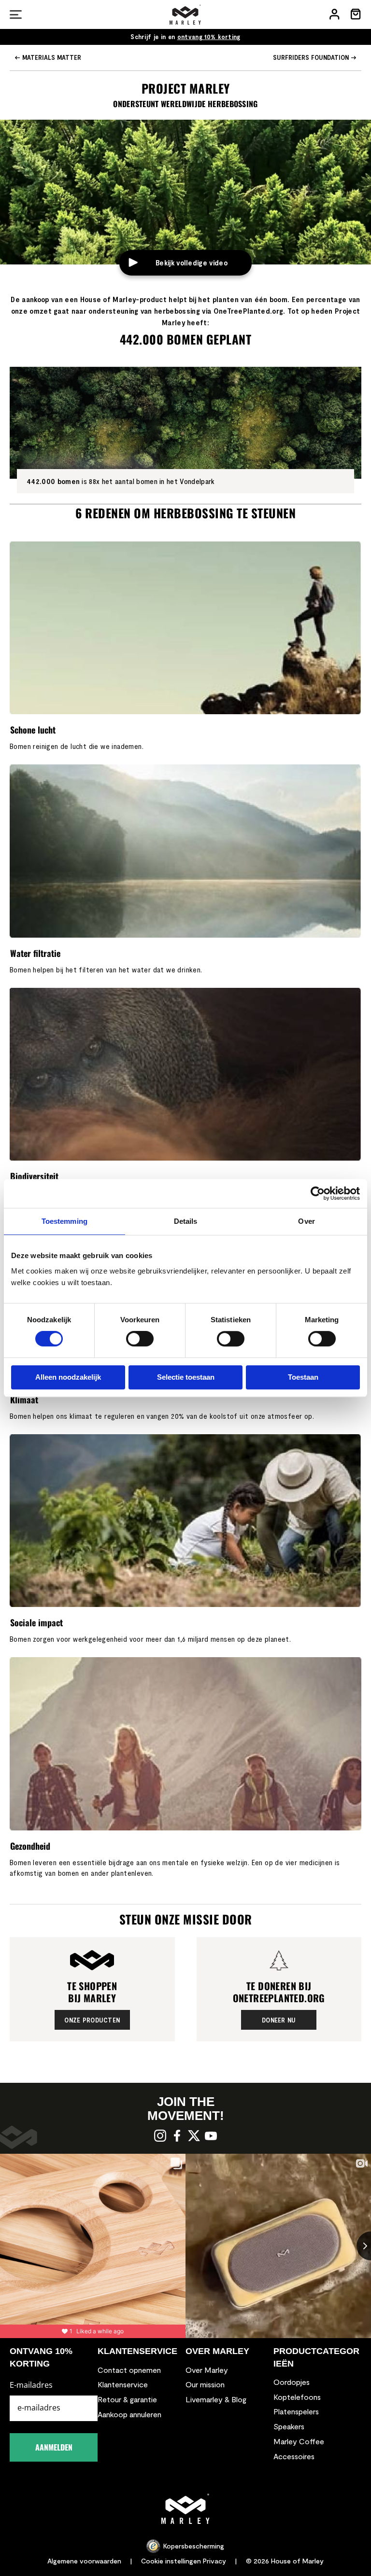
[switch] (140, 1340)
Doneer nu (279, 2020)
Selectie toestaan (186, 1377)
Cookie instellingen (171, 2561)
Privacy (214, 2561)
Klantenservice (123, 2384)
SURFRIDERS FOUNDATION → (315, 57)
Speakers (289, 2426)
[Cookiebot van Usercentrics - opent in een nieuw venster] (318, 1193)
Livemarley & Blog (216, 2399)
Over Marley (207, 2370)
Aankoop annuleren (129, 2414)
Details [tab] (186, 1221)
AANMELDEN (54, 2447)
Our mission (205, 2384)
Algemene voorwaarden (84, 2561)
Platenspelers (296, 2411)
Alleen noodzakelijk (68, 1377)
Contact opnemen (129, 2370)
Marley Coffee (299, 2441)
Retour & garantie (127, 2399)
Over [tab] (306, 1221)
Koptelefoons (297, 2397)
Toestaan (303, 1377)
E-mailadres (31, 2385)
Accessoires (294, 2456)
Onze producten (92, 2020)
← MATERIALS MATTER (48, 57)
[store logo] (185, 14)
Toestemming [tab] (64, 1221)
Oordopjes (292, 2382)
